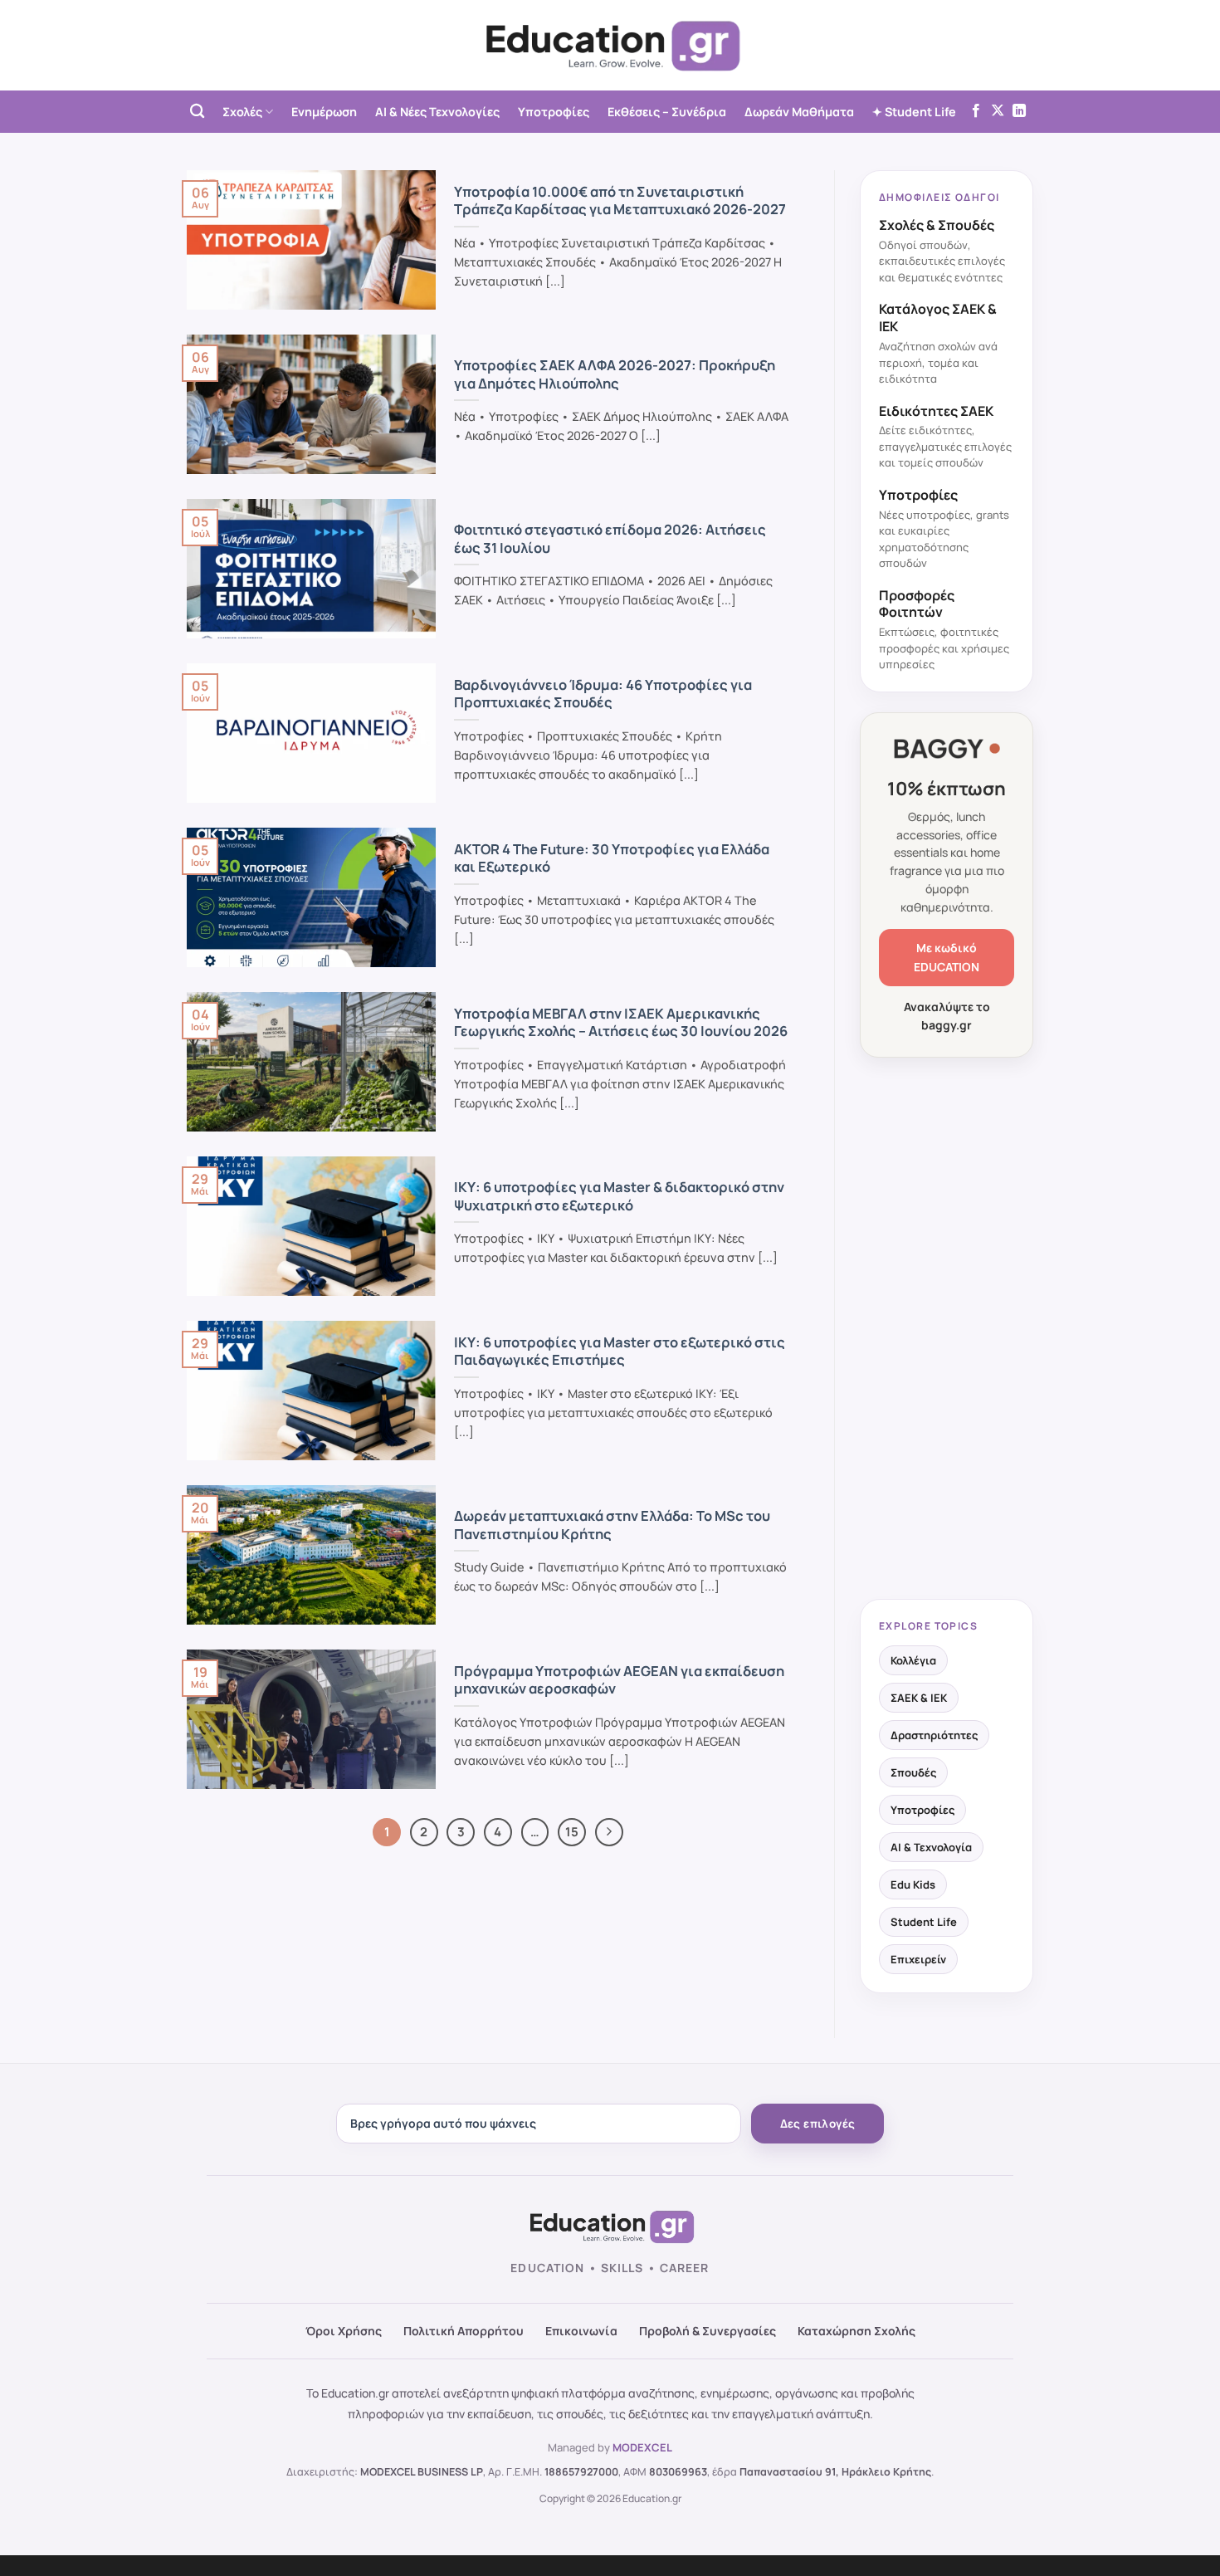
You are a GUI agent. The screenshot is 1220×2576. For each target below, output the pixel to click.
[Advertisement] (947, 1330)
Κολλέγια (913, 1660)
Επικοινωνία (581, 2331)
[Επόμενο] (609, 1832)
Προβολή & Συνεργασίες (708, 2331)
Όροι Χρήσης (344, 2331)
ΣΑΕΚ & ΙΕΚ (919, 1698)
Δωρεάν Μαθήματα (799, 112)
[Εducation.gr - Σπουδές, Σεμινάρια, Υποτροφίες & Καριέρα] (610, 46)
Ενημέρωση (324, 112)
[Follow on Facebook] (976, 111)
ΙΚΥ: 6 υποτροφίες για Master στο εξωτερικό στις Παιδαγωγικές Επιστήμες (620, 1351)
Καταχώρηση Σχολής (856, 2331)
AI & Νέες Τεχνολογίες (437, 112)
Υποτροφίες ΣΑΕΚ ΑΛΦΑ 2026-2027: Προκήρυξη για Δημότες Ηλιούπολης (615, 374)
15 (572, 1831)
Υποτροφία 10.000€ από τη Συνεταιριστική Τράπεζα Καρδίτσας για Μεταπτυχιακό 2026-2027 (620, 200)
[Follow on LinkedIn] (1019, 111)
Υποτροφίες (554, 112)
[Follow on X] (998, 111)
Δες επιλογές (818, 2124)
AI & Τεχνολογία (931, 1847)
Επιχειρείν (918, 1959)
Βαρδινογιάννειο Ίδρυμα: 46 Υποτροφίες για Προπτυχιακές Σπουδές (603, 694)
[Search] (197, 112)
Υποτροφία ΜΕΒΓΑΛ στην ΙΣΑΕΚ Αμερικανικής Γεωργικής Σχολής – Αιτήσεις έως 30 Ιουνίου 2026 (621, 1022)
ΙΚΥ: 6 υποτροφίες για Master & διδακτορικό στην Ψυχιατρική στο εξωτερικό (619, 1196)
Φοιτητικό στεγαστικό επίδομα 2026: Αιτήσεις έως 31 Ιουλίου (610, 538)
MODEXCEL (642, 2447)
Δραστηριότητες (934, 1735)
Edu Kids (913, 1884)
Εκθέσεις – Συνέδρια (667, 112)
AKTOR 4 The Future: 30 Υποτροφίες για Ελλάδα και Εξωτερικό (612, 858)
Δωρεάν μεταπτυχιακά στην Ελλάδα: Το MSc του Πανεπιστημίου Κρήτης (612, 1525)
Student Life (924, 1922)
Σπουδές (913, 1772)
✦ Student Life (914, 112)
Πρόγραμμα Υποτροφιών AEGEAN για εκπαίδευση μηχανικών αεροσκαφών (619, 1680)
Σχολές (242, 112)
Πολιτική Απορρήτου (464, 2331)
